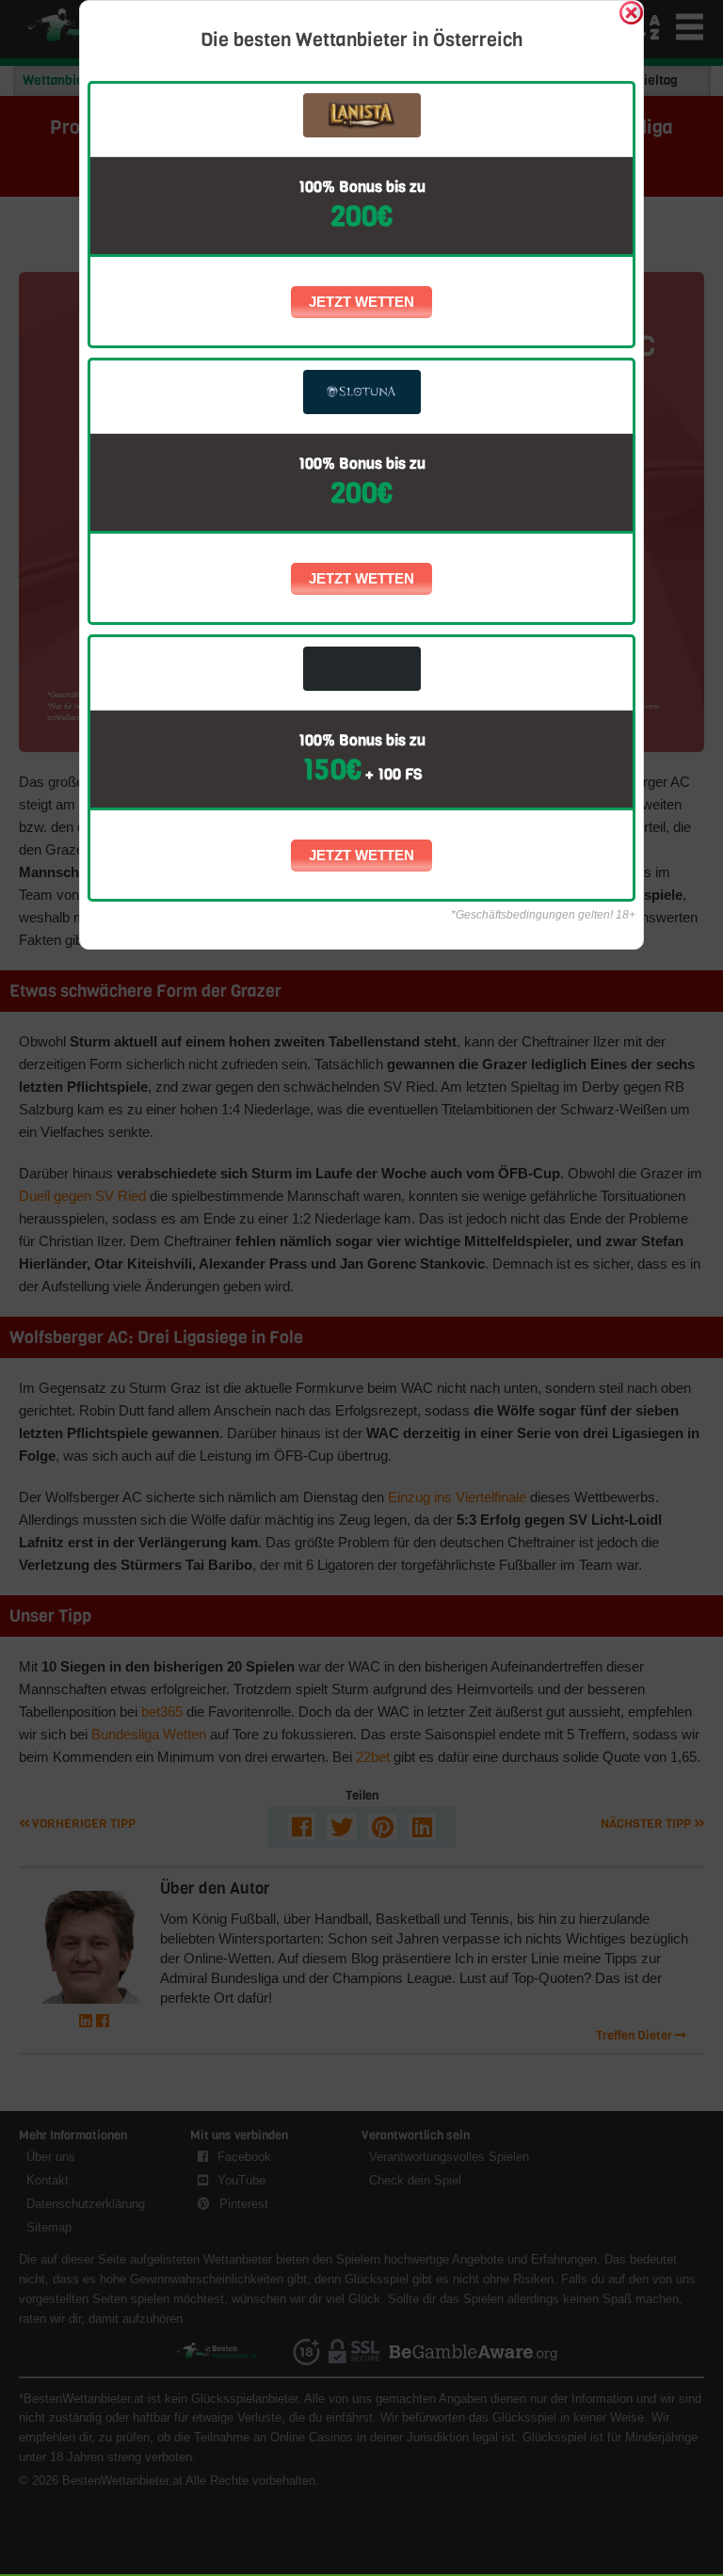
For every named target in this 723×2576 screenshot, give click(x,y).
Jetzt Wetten (361, 302)
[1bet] (361, 669)
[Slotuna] (361, 392)
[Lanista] (361, 115)
